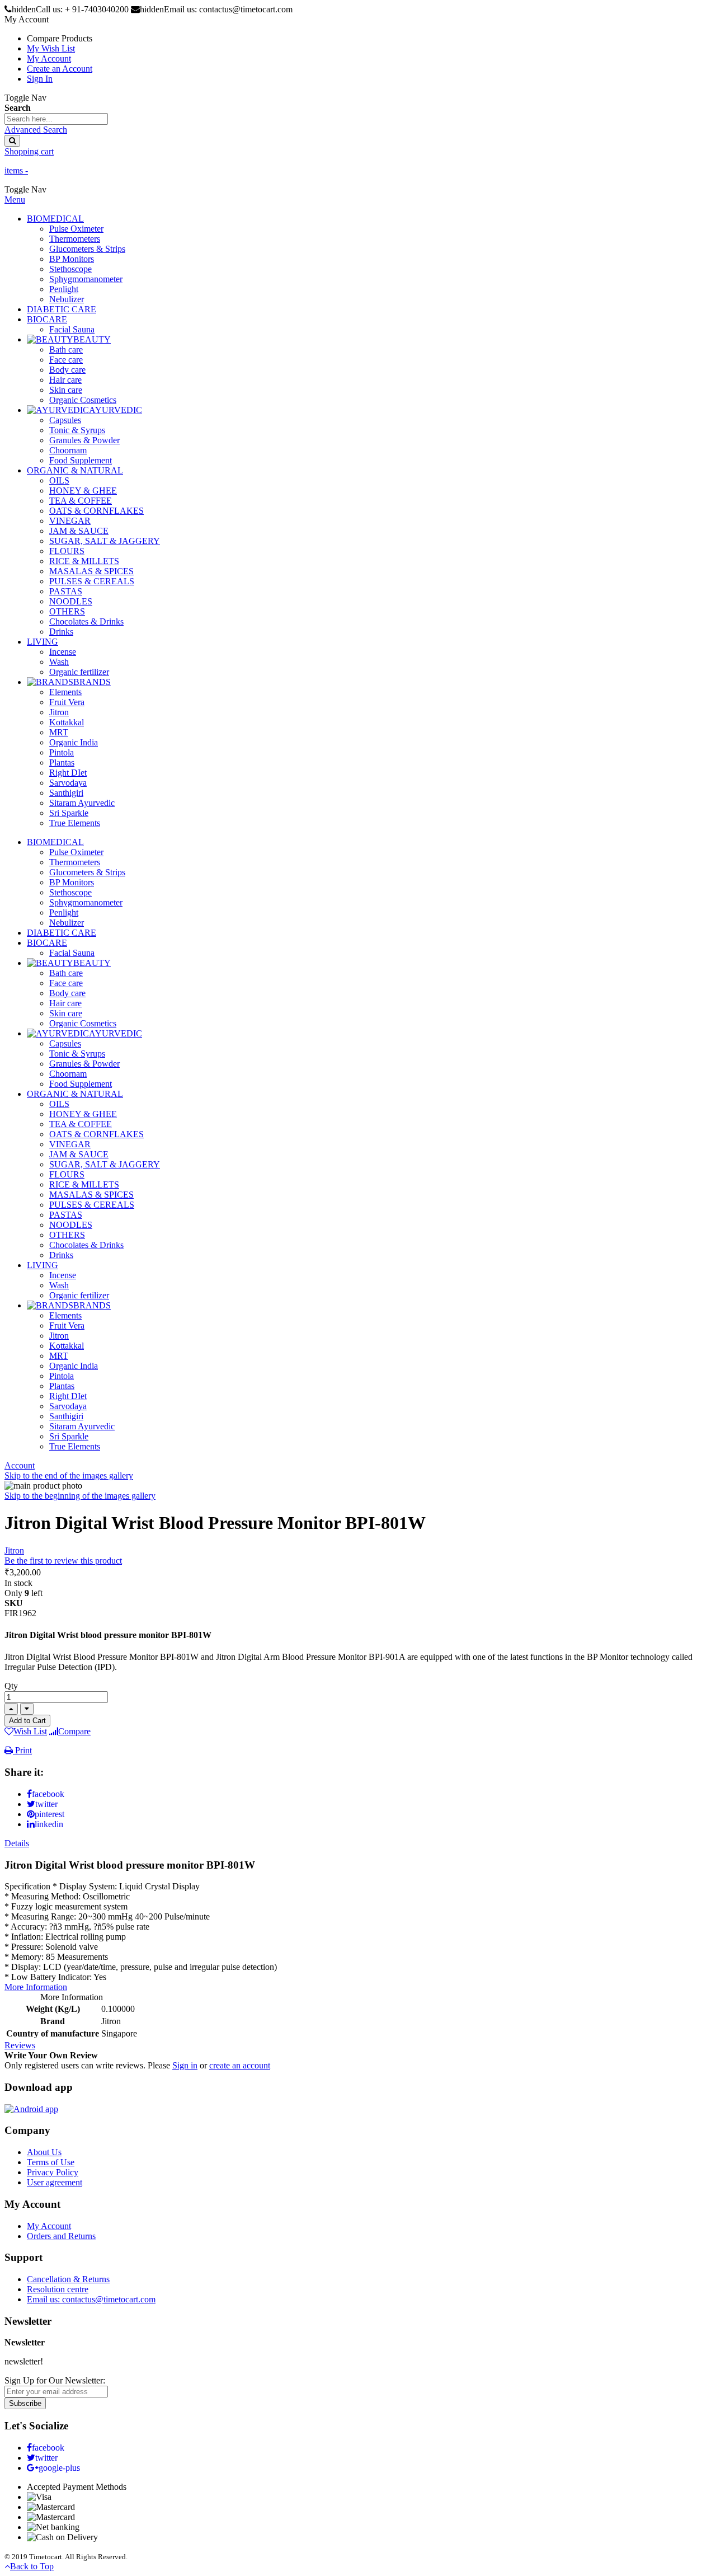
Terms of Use (51, 2162)
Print (22, 1750)
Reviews (20, 2045)
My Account (49, 58)
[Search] (12, 141)
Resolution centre (58, 2289)
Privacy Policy (53, 2172)
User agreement (55, 2182)
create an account (240, 2065)
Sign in (185, 2065)
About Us (44, 2152)
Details (17, 1843)
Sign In (40, 79)
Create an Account (60, 69)
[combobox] (56, 119)
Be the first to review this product (63, 1561)
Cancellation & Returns (68, 2279)
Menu (15, 200)
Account (20, 1465)
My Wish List (51, 48)
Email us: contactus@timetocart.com (91, 2299)
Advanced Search (36, 130)
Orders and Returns (61, 2236)
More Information (36, 1987)
